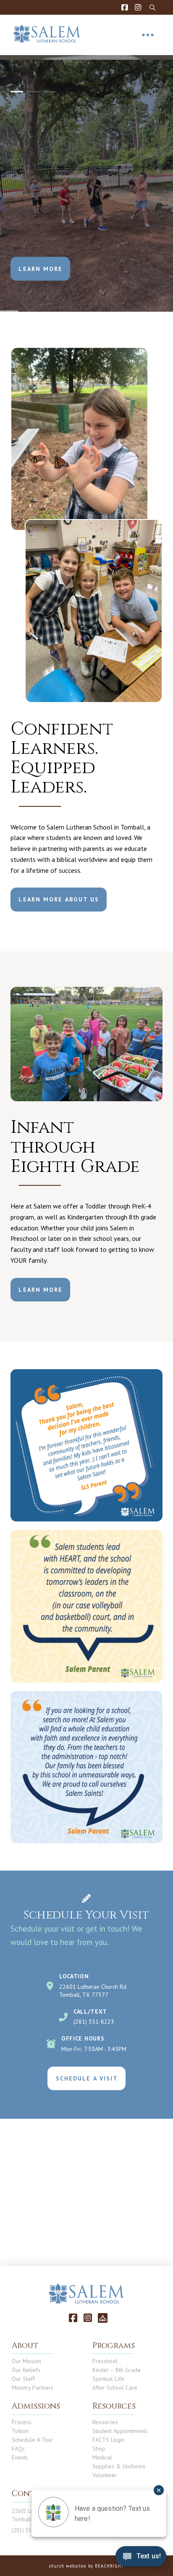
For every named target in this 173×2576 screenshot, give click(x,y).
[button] (153, 8)
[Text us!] (141, 2559)
